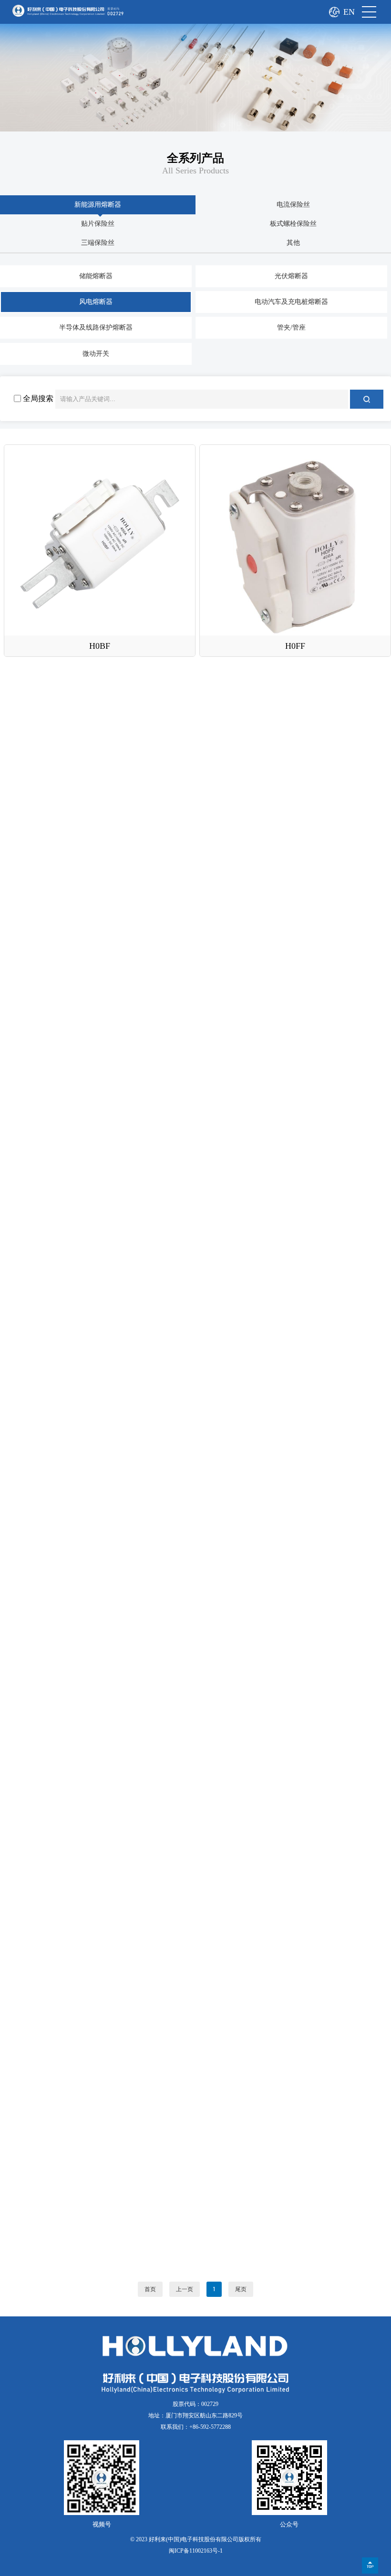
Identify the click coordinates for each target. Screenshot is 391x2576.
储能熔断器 (96, 276)
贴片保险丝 (98, 224)
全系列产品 (195, 158)
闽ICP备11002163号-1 (196, 2551)
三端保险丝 (98, 243)
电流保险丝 (293, 205)
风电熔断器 (96, 302)
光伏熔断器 (291, 276)
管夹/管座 (291, 327)
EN (349, 12)
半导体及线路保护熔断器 (96, 327)
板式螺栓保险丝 (293, 224)
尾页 (241, 2289)
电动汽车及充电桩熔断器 (291, 302)
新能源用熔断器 (98, 205)
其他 (293, 243)
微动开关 (96, 354)
